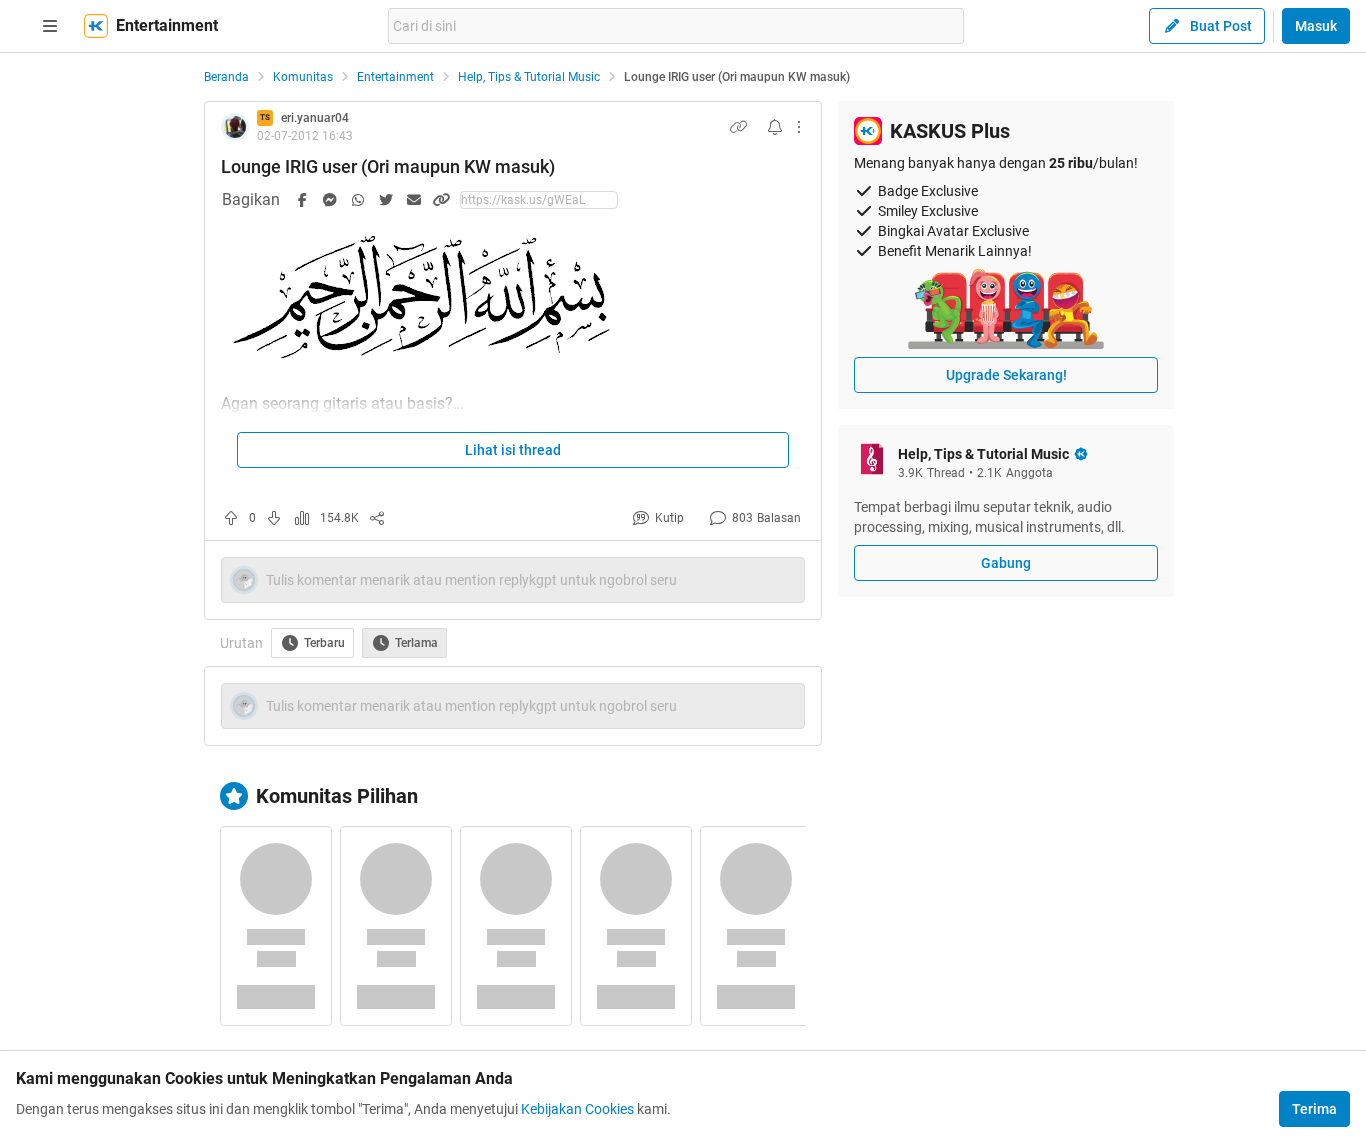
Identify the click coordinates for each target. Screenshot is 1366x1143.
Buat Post (1221, 26)
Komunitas (303, 77)
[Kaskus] (96, 26)
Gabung (1006, 563)
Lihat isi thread (513, 450)
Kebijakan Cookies (577, 1109)
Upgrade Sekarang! (1006, 375)
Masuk (1316, 26)
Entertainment (395, 77)
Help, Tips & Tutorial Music (529, 77)
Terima (1314, 1109)
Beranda (226, 77)
